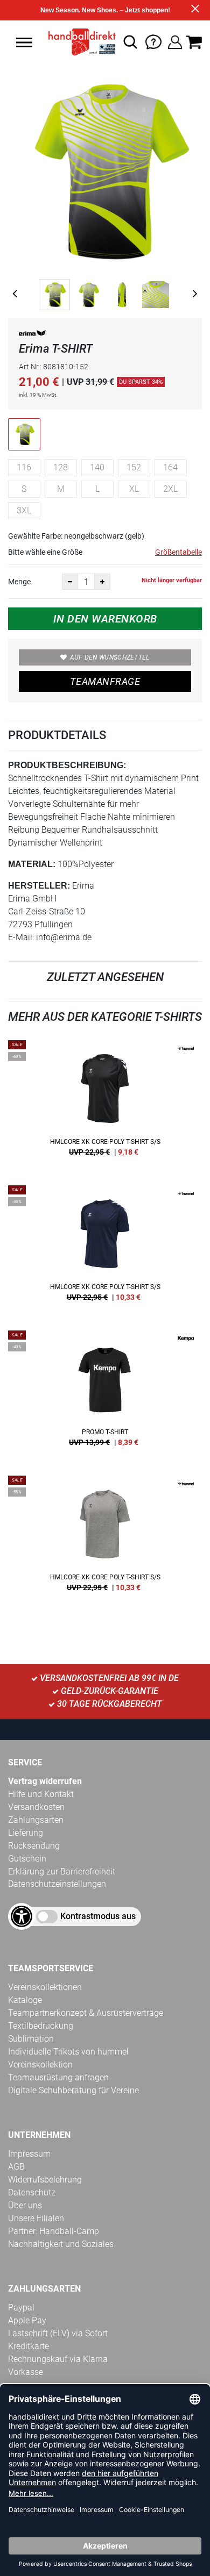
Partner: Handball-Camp (54, 2231)
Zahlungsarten (36, 1820)
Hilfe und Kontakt (41, 1794)
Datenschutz (32, 2192)
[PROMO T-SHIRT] (105, 1392)
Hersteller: (39, 886)
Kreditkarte (29, 2346)
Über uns (25, 2205)
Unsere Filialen (36, 2218)
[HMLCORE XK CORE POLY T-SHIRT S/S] (105, 1102)
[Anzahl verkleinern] (70, 582)
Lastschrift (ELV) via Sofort (58, 2333)
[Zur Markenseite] (32, 335)
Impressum (29, 2154)
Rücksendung (34, 1846)
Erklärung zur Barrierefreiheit (62, 1872)
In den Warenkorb (105, 619)
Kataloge (25, 2000)
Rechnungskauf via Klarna (58, 2359)
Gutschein (27, 1859)
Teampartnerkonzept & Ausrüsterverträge (86, 2013)
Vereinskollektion (40, 2065)
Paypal (21, 2307)
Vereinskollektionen (45, 1987)
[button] (24, 42)
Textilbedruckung (41, 2026)
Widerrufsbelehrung (45, 2180)
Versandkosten (36, 1807)
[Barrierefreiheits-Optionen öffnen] (22, 1916)
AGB (16, 2167)
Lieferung (26, 1833)
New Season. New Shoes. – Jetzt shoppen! (105, 10)
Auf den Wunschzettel (110, 657)
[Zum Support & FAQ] (153, 41)
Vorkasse (26, 2372)
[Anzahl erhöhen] (102, 582)
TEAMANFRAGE (105, 681)
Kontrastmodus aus (98, 1916)
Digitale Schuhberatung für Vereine (73, 2090)
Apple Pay (27, 2320)
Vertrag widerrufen (45, 1781)
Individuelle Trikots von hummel (68, 2052)
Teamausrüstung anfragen (58, 2077)
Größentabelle (178, 552)
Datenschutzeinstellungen (57, 1884)
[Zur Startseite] (79, 42)
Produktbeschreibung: (67, 765)
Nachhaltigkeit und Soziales (61, 2244)
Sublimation (31, 2039)
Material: (32, 864)
